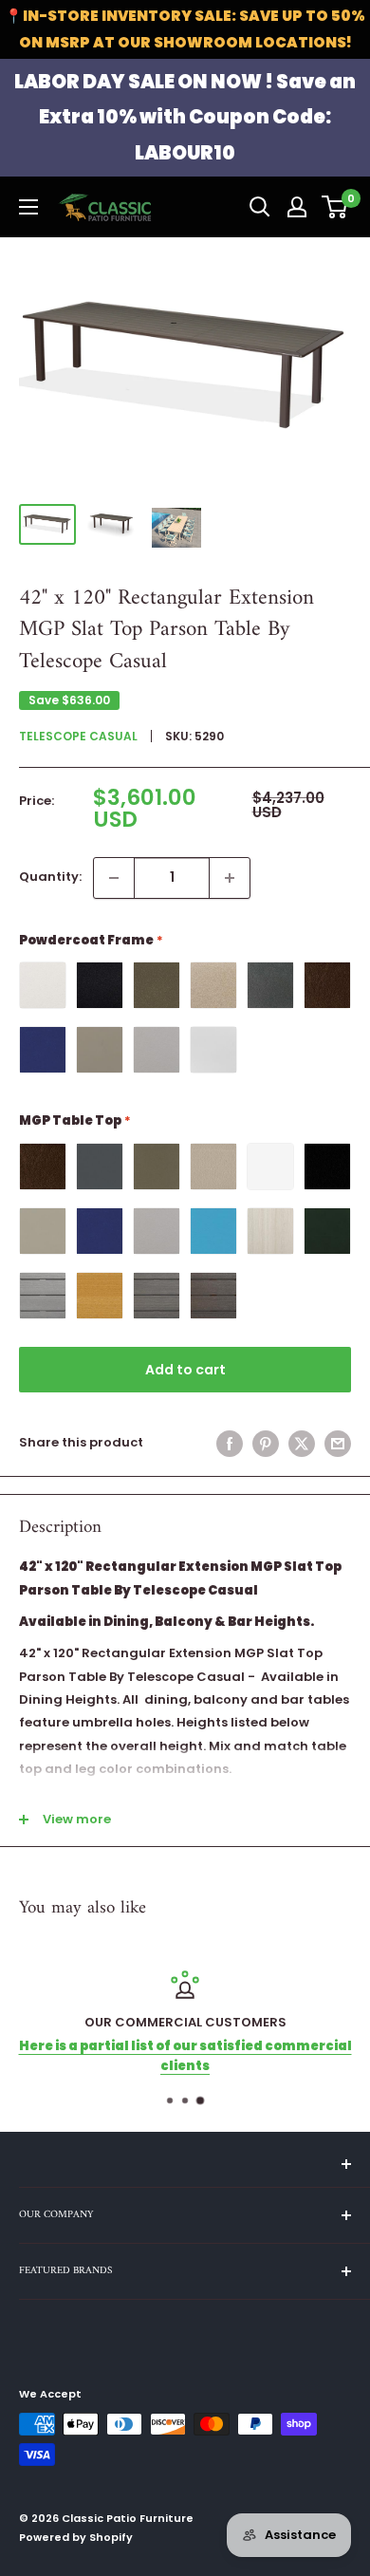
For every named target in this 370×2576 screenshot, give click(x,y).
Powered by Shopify (76, 2537)
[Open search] (260, 207)
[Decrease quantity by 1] (114, 878)
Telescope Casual (78, 736)
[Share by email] (338, 1444)
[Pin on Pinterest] (266, 1444)
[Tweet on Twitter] (302, 1444)
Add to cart (185, 1370)
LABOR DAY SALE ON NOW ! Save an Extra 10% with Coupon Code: (185, 117)
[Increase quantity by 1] (230, 878)
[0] (335, 207)
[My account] (297, 207)
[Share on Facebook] (230, 1444)
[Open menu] (28, 207)
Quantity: (50, 877)
